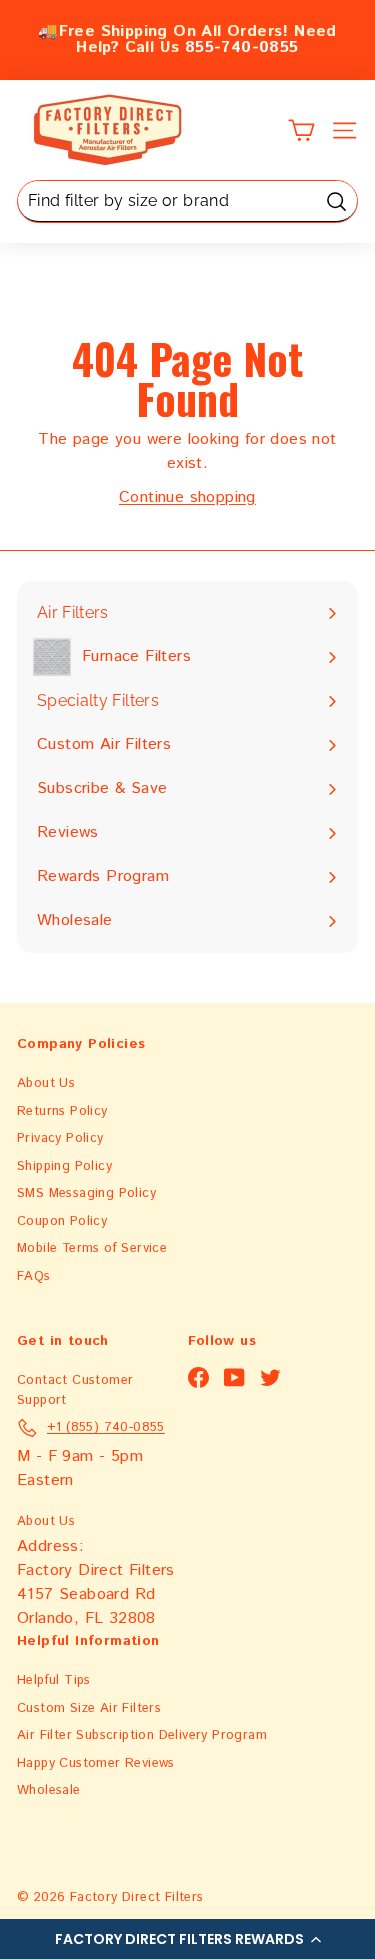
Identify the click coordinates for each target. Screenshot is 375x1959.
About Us (46, 1083)
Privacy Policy (60, 1138)
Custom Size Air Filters (89, 1708)
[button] (187, 1939)
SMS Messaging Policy (86, 1193)
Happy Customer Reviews (96, 1763)
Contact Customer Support (75, 1390)
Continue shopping (187, 497)
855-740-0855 (242, 47)
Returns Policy (62, 1111)
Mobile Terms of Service (92, 1248)
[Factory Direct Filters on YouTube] (234, 1377)
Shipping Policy (64, 1166)
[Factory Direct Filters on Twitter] (270, 1377)
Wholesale (49, 1790)
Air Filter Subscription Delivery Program (142, 1735)
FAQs (34, 1276)
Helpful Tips (54, 1680)
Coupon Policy (62, 1221)
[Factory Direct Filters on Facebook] (198, 1377)
